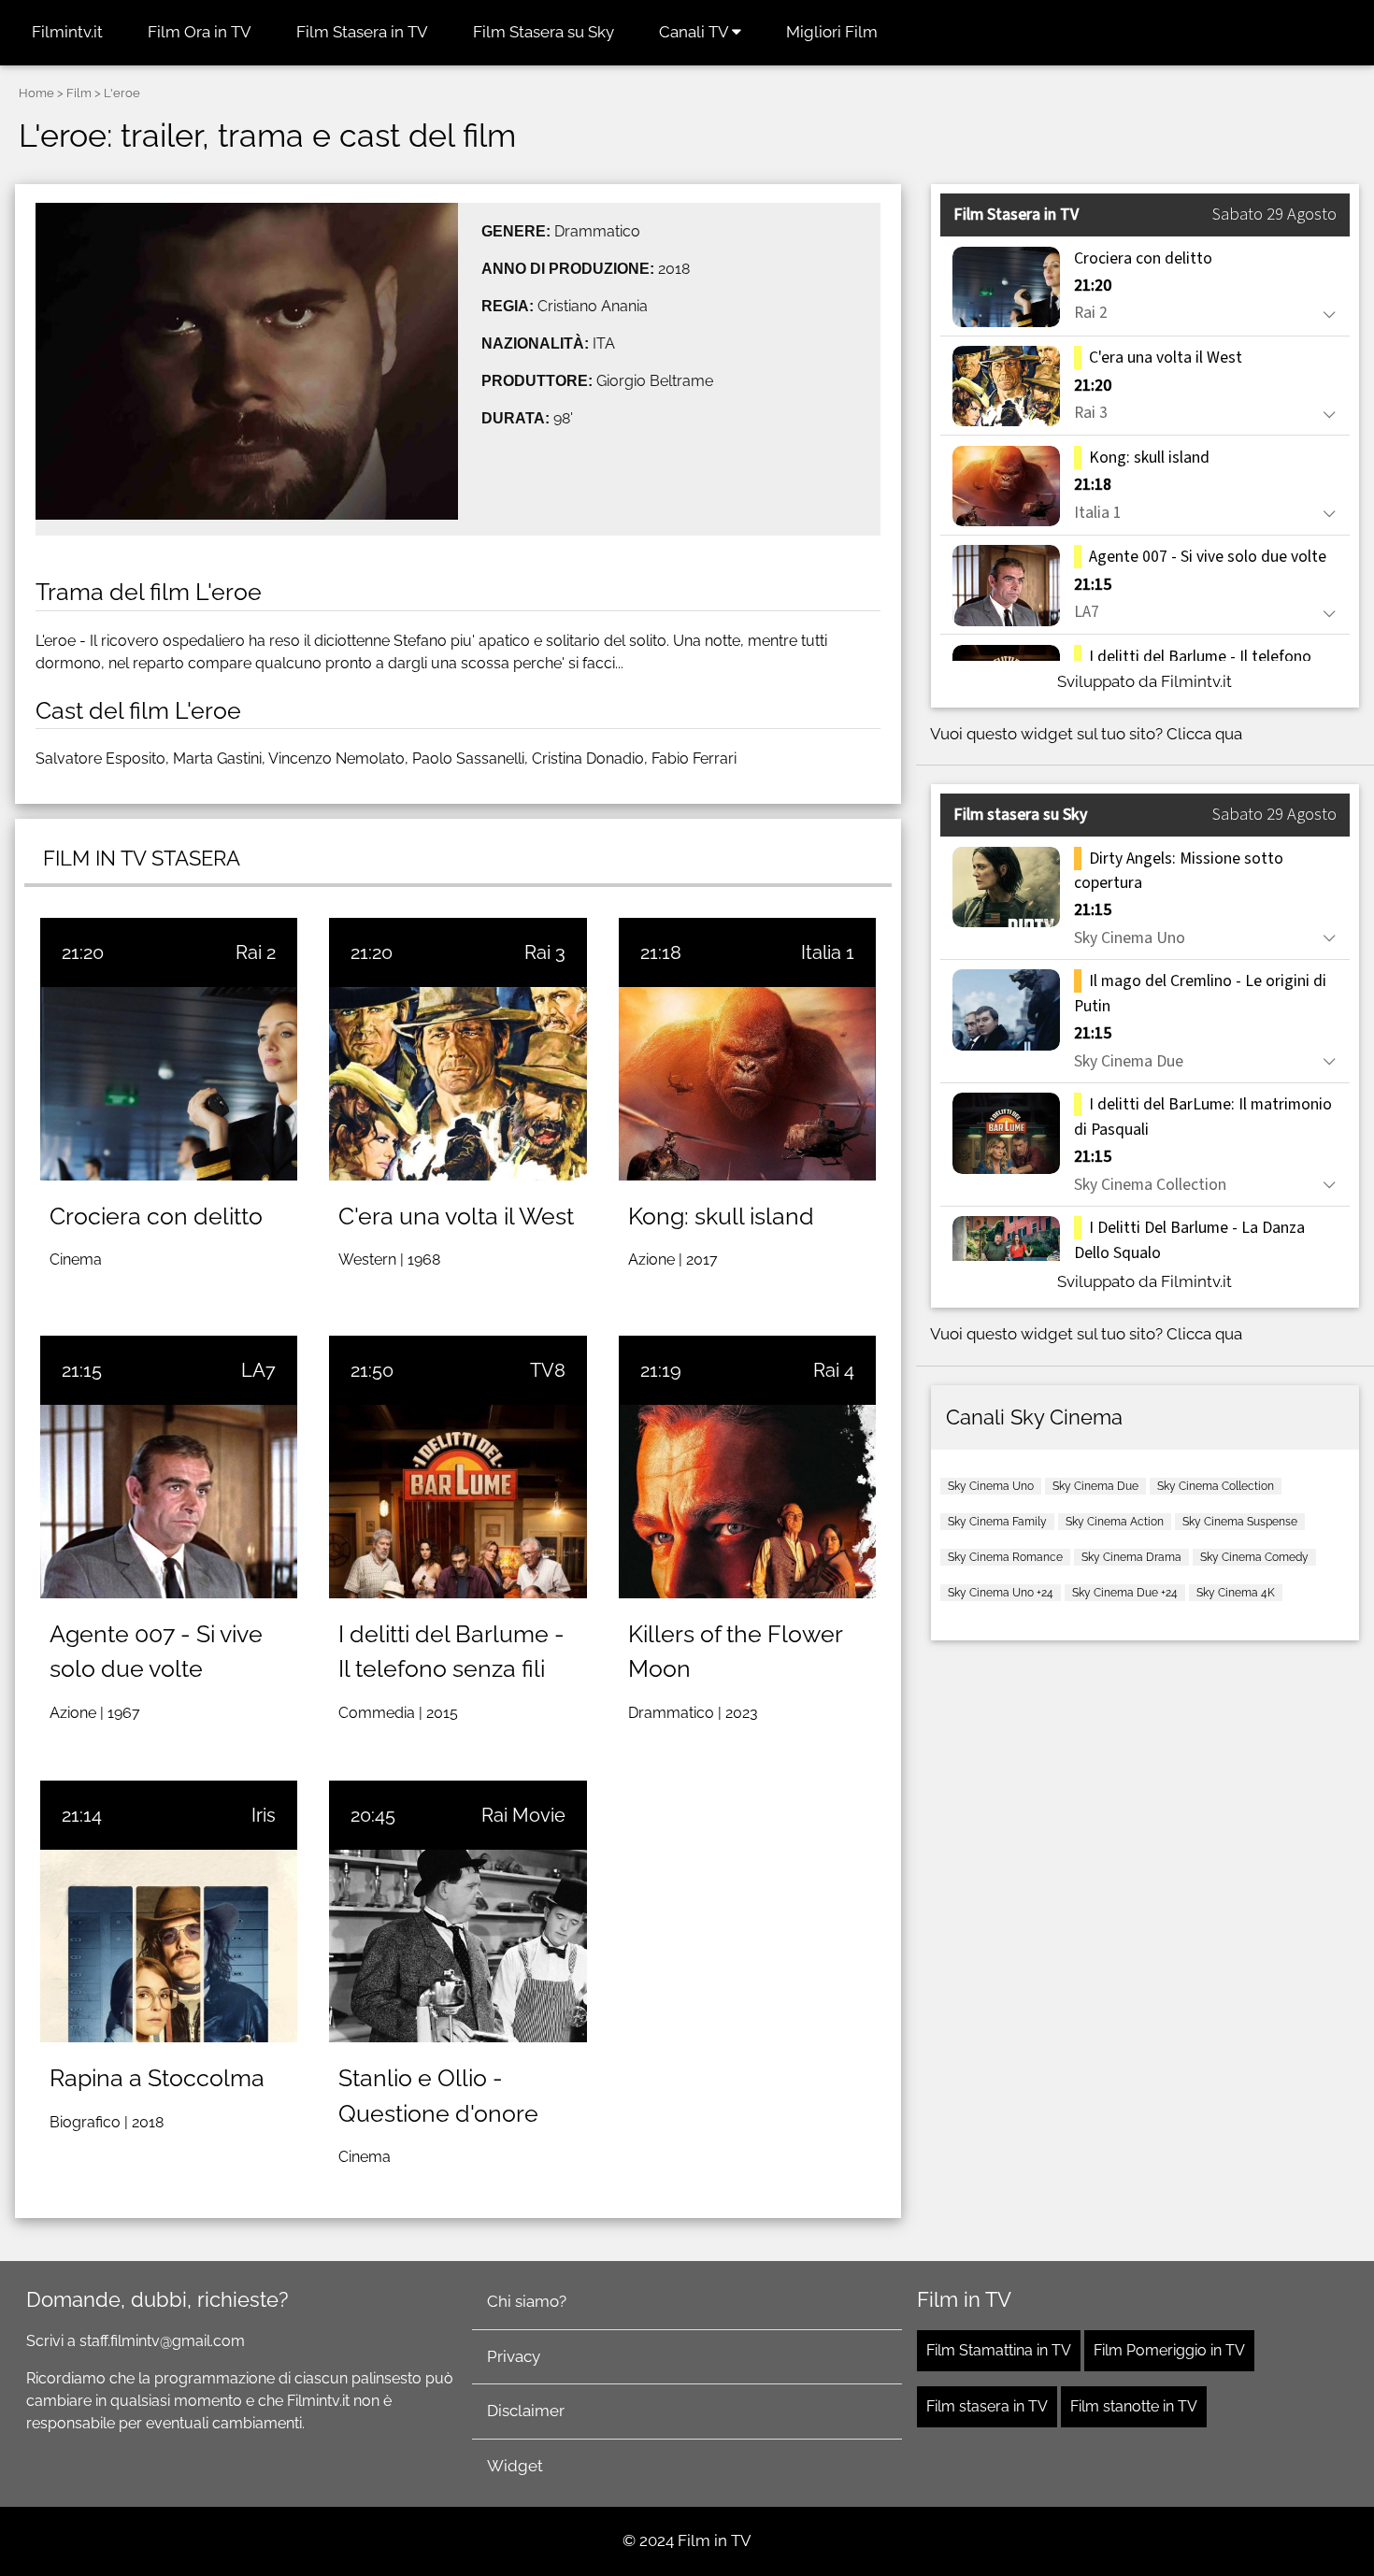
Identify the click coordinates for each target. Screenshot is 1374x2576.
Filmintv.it (67, 32)
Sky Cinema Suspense (1240, 1522)
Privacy (514, 2356)
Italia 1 (828, 952)
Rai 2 (256, 952)
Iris (264, 1815)
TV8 (548, 1370)
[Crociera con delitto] (169, 1083)
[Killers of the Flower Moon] (747, 1501)
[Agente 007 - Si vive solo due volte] (169, 1501)
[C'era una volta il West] (458, 1083)
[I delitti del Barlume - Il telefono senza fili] (458, 1501)
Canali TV (695, 32)
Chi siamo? (527, 2301)
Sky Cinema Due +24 (1125, 1593)
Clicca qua (1204, 734)
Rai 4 (834, 1370)
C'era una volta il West (456, 1216)
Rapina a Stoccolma (157, 2078)
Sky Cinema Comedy (1254, 1557)
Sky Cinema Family (997, 1522)
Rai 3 (545, 952)
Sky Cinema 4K (1236, 1593)
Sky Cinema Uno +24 (1001, 1593)
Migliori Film (832, 32)
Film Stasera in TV (362, 32)
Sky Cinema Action (1115, 1522)
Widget (515, 2466)
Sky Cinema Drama (1131, 1557)
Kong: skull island (721, 1216)
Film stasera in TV (987, 2406)
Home (36, 93)
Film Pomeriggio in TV (1169, 2350)
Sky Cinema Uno (991, 1486)
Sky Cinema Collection (1216, 1486)
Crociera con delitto (156, 1216)
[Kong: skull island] (747, 1083)
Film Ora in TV (200, 32)
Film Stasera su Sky (544, 32)
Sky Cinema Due (1095, 1486)
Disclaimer (526, 2411)
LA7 (258, 1370)
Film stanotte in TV (1134, 2406)
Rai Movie (523, 1815)
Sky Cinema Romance (1005, 1557)
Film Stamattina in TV (999, 2350)
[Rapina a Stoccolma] (169, 1946)
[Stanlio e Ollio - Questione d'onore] (458, 1946)
